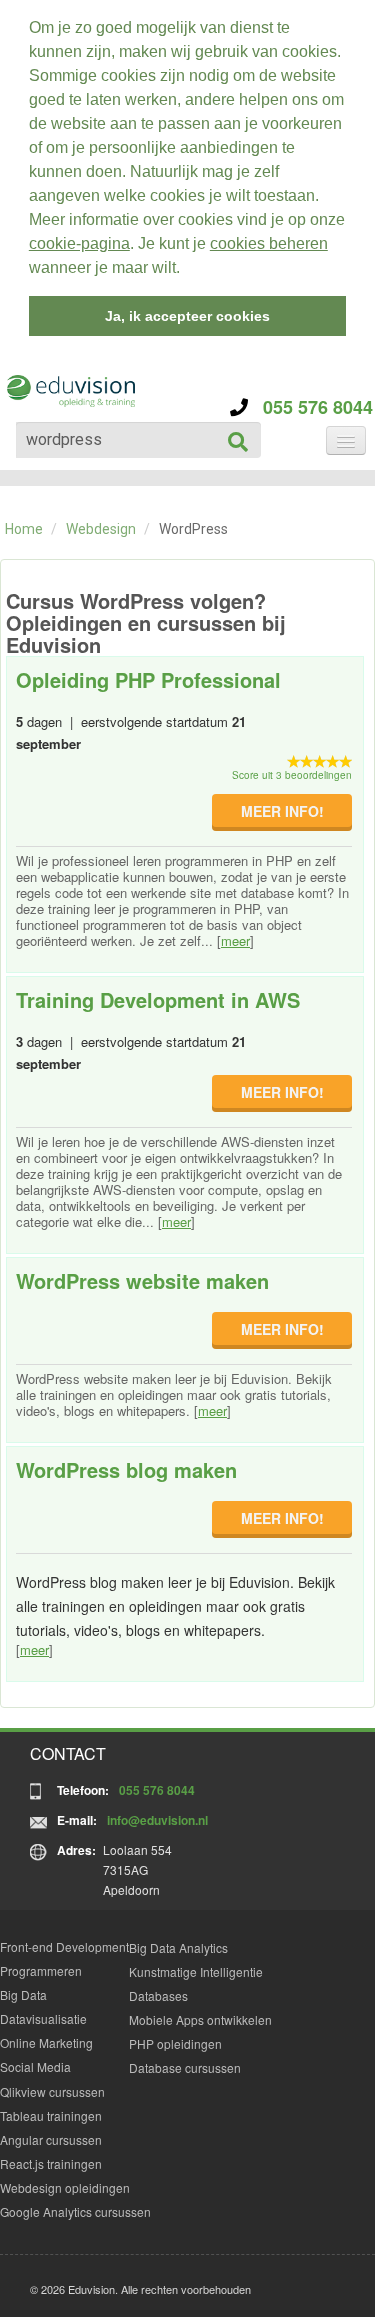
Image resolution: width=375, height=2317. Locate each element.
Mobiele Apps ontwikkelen (200, 2019)
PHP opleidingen (175, 2043)
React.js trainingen (51, 2163)
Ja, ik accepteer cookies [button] (187, 316)
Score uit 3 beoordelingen (292, 775)
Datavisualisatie (43, 2018)
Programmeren (41, 1970)
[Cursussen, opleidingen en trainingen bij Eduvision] (70, 391)
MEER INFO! (282, 811)
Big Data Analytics (178, 1947)
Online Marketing (46, 2042)
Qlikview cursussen (52, 2091)
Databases (158, 1995)
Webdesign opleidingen (65, 2187)
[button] (187, 270)
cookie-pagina (79, 243)
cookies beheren (269, 243)
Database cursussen (185, 2067)
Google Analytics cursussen (75, 2211)
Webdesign (101, 529)
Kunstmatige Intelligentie (196, 1971)
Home (24, 529)
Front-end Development (64, 1946)
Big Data (23, 1994)
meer (235, 940)
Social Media (35, 2066)
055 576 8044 (310, 407)
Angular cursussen (51, 2139)
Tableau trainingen (51, 2115)
